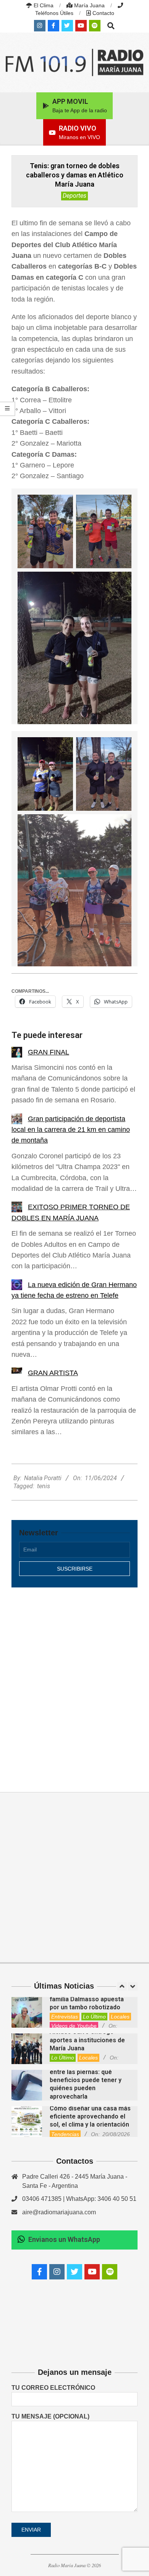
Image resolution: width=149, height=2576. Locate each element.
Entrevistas (65, 2017)
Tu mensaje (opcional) (50, 2416)
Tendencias (65, 2134)
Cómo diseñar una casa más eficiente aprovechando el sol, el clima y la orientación (90, 2117)
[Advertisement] (74, 1681)
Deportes (74, 196)
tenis (44, 1486)
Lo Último (94, 2017)
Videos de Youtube (74, 2026)
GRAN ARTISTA (53, 1373)
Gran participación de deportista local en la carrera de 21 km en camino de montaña (71, 1130)
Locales (120, 2017)
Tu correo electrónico (53, 2388)
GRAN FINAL (49, 1052)
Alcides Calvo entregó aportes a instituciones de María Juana (87, 2040)
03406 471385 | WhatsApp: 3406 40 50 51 (79, 2199)
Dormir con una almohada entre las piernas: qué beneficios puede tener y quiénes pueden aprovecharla (86, 2080)
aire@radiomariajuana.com (59, 2212)
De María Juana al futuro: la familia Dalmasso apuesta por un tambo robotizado (89, 1999)
